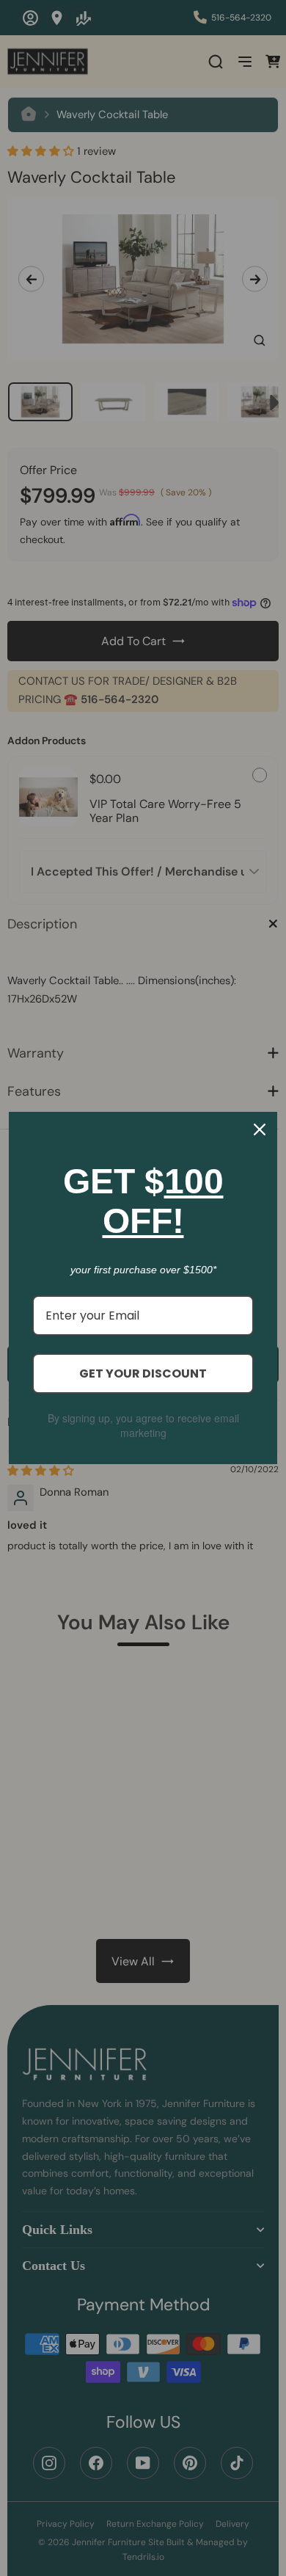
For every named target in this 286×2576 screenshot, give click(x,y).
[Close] (260, 1129)
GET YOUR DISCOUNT (143, 1373)
